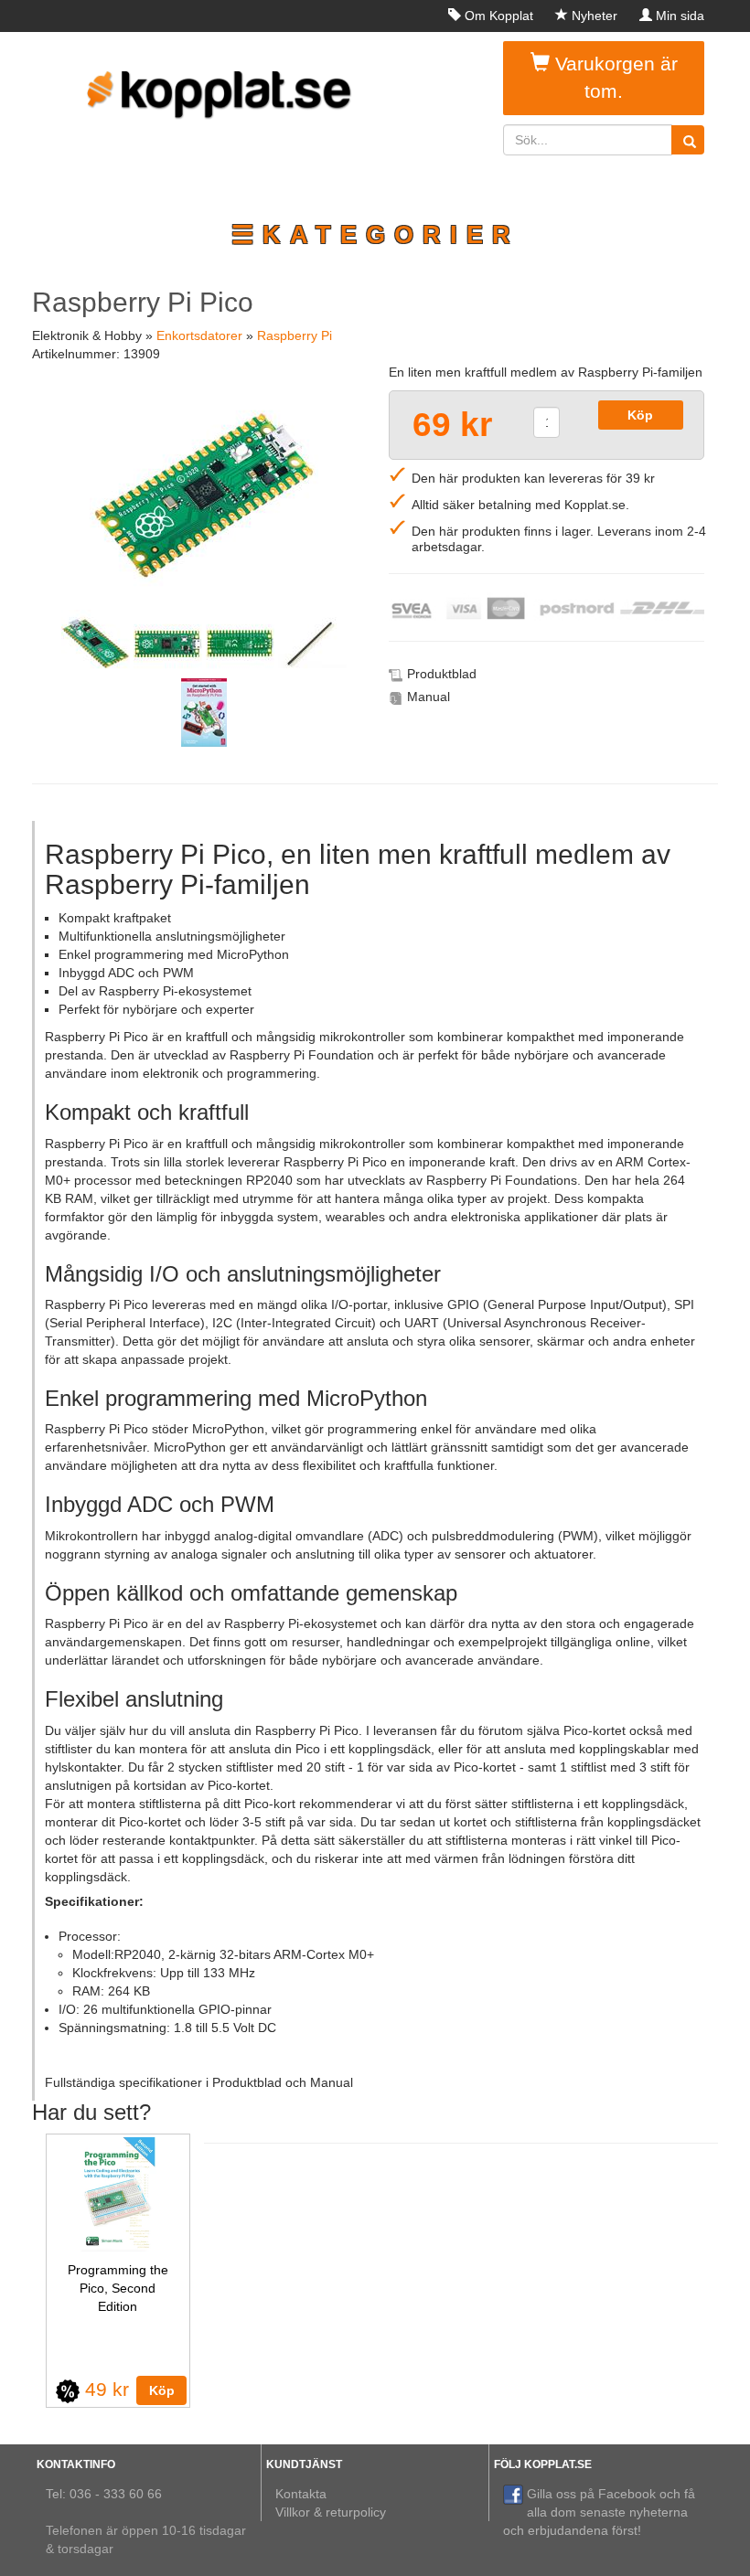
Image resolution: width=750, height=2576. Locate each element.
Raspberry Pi (295, 335)
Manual (429, 697)
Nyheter (595, 16)
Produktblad (442, 674)
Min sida (680, 16)
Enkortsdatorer (199, 335)
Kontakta (301, 2494)
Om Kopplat (499, 16)
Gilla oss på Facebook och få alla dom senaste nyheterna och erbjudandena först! (599, 2512)
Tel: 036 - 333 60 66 (104, 2494)
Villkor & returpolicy (331, 2512)
